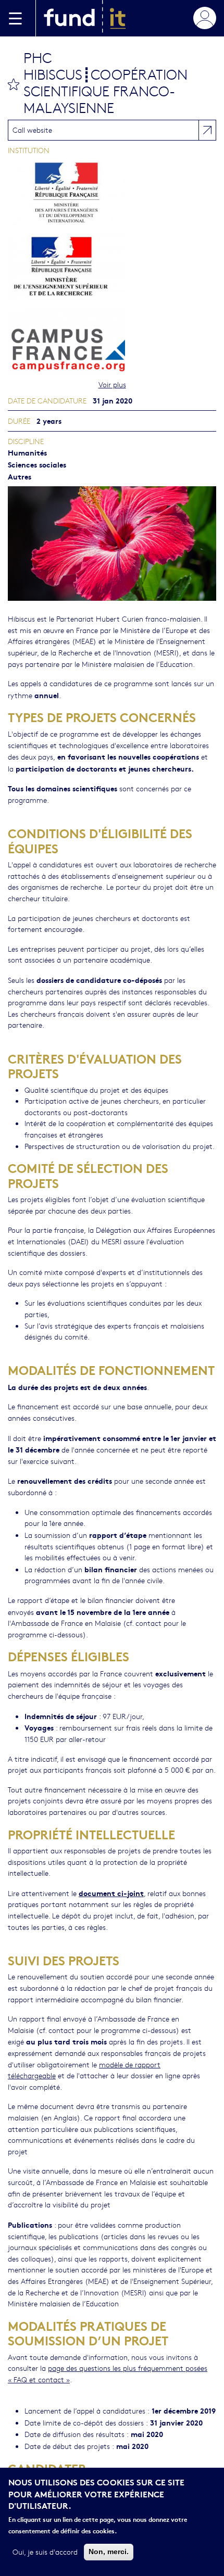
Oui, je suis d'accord (45, 2552)
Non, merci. (109, 2552)
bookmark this (14, 84)
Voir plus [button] (112, 384)
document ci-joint (111, 1893)
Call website (32, 130)
